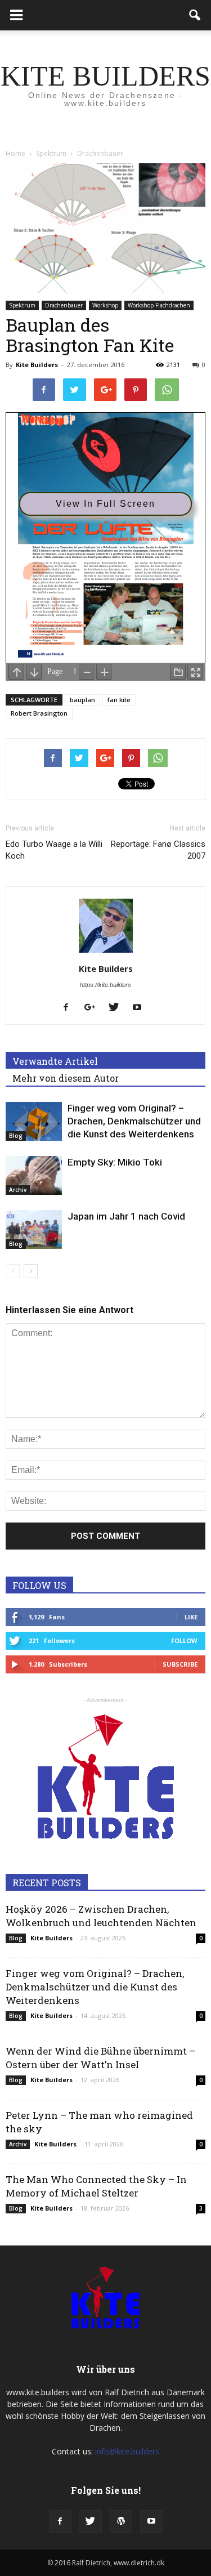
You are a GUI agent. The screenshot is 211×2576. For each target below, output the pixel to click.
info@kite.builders (127, 2451)
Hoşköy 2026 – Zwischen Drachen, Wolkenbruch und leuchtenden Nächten (101, 1916)
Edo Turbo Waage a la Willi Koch (54, 850)
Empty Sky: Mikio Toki (115, 1162)
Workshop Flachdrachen (159, 305)
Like (191, 1617)
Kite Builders (37, 365)
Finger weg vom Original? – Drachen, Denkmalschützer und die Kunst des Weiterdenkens (134, 1121)
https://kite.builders (105, 985)
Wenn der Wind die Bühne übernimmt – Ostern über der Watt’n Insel (100, 2058)
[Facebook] (70, 1008)
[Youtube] (142, 1008)
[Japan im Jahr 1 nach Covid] (34, 1229)
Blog (16, 1136)
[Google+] (94, 1008)
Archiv (18, 1190)
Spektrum (22, 305)
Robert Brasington (39, 713)
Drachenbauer (64, 305)
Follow (184, 1640)
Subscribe (180, 1664)
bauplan (82, 700)
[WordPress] (121, 2521)
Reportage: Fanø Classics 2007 (158, 850)
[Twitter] (118, 1008)
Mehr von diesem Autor (66, 1078)
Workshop (105, 305)
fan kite (119, 700)
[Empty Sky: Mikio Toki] (34, 1175)
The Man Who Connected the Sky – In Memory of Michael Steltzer (96, 2186)
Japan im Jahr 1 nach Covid (126, 1216)
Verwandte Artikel (55, 1061)
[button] (195, 15)
